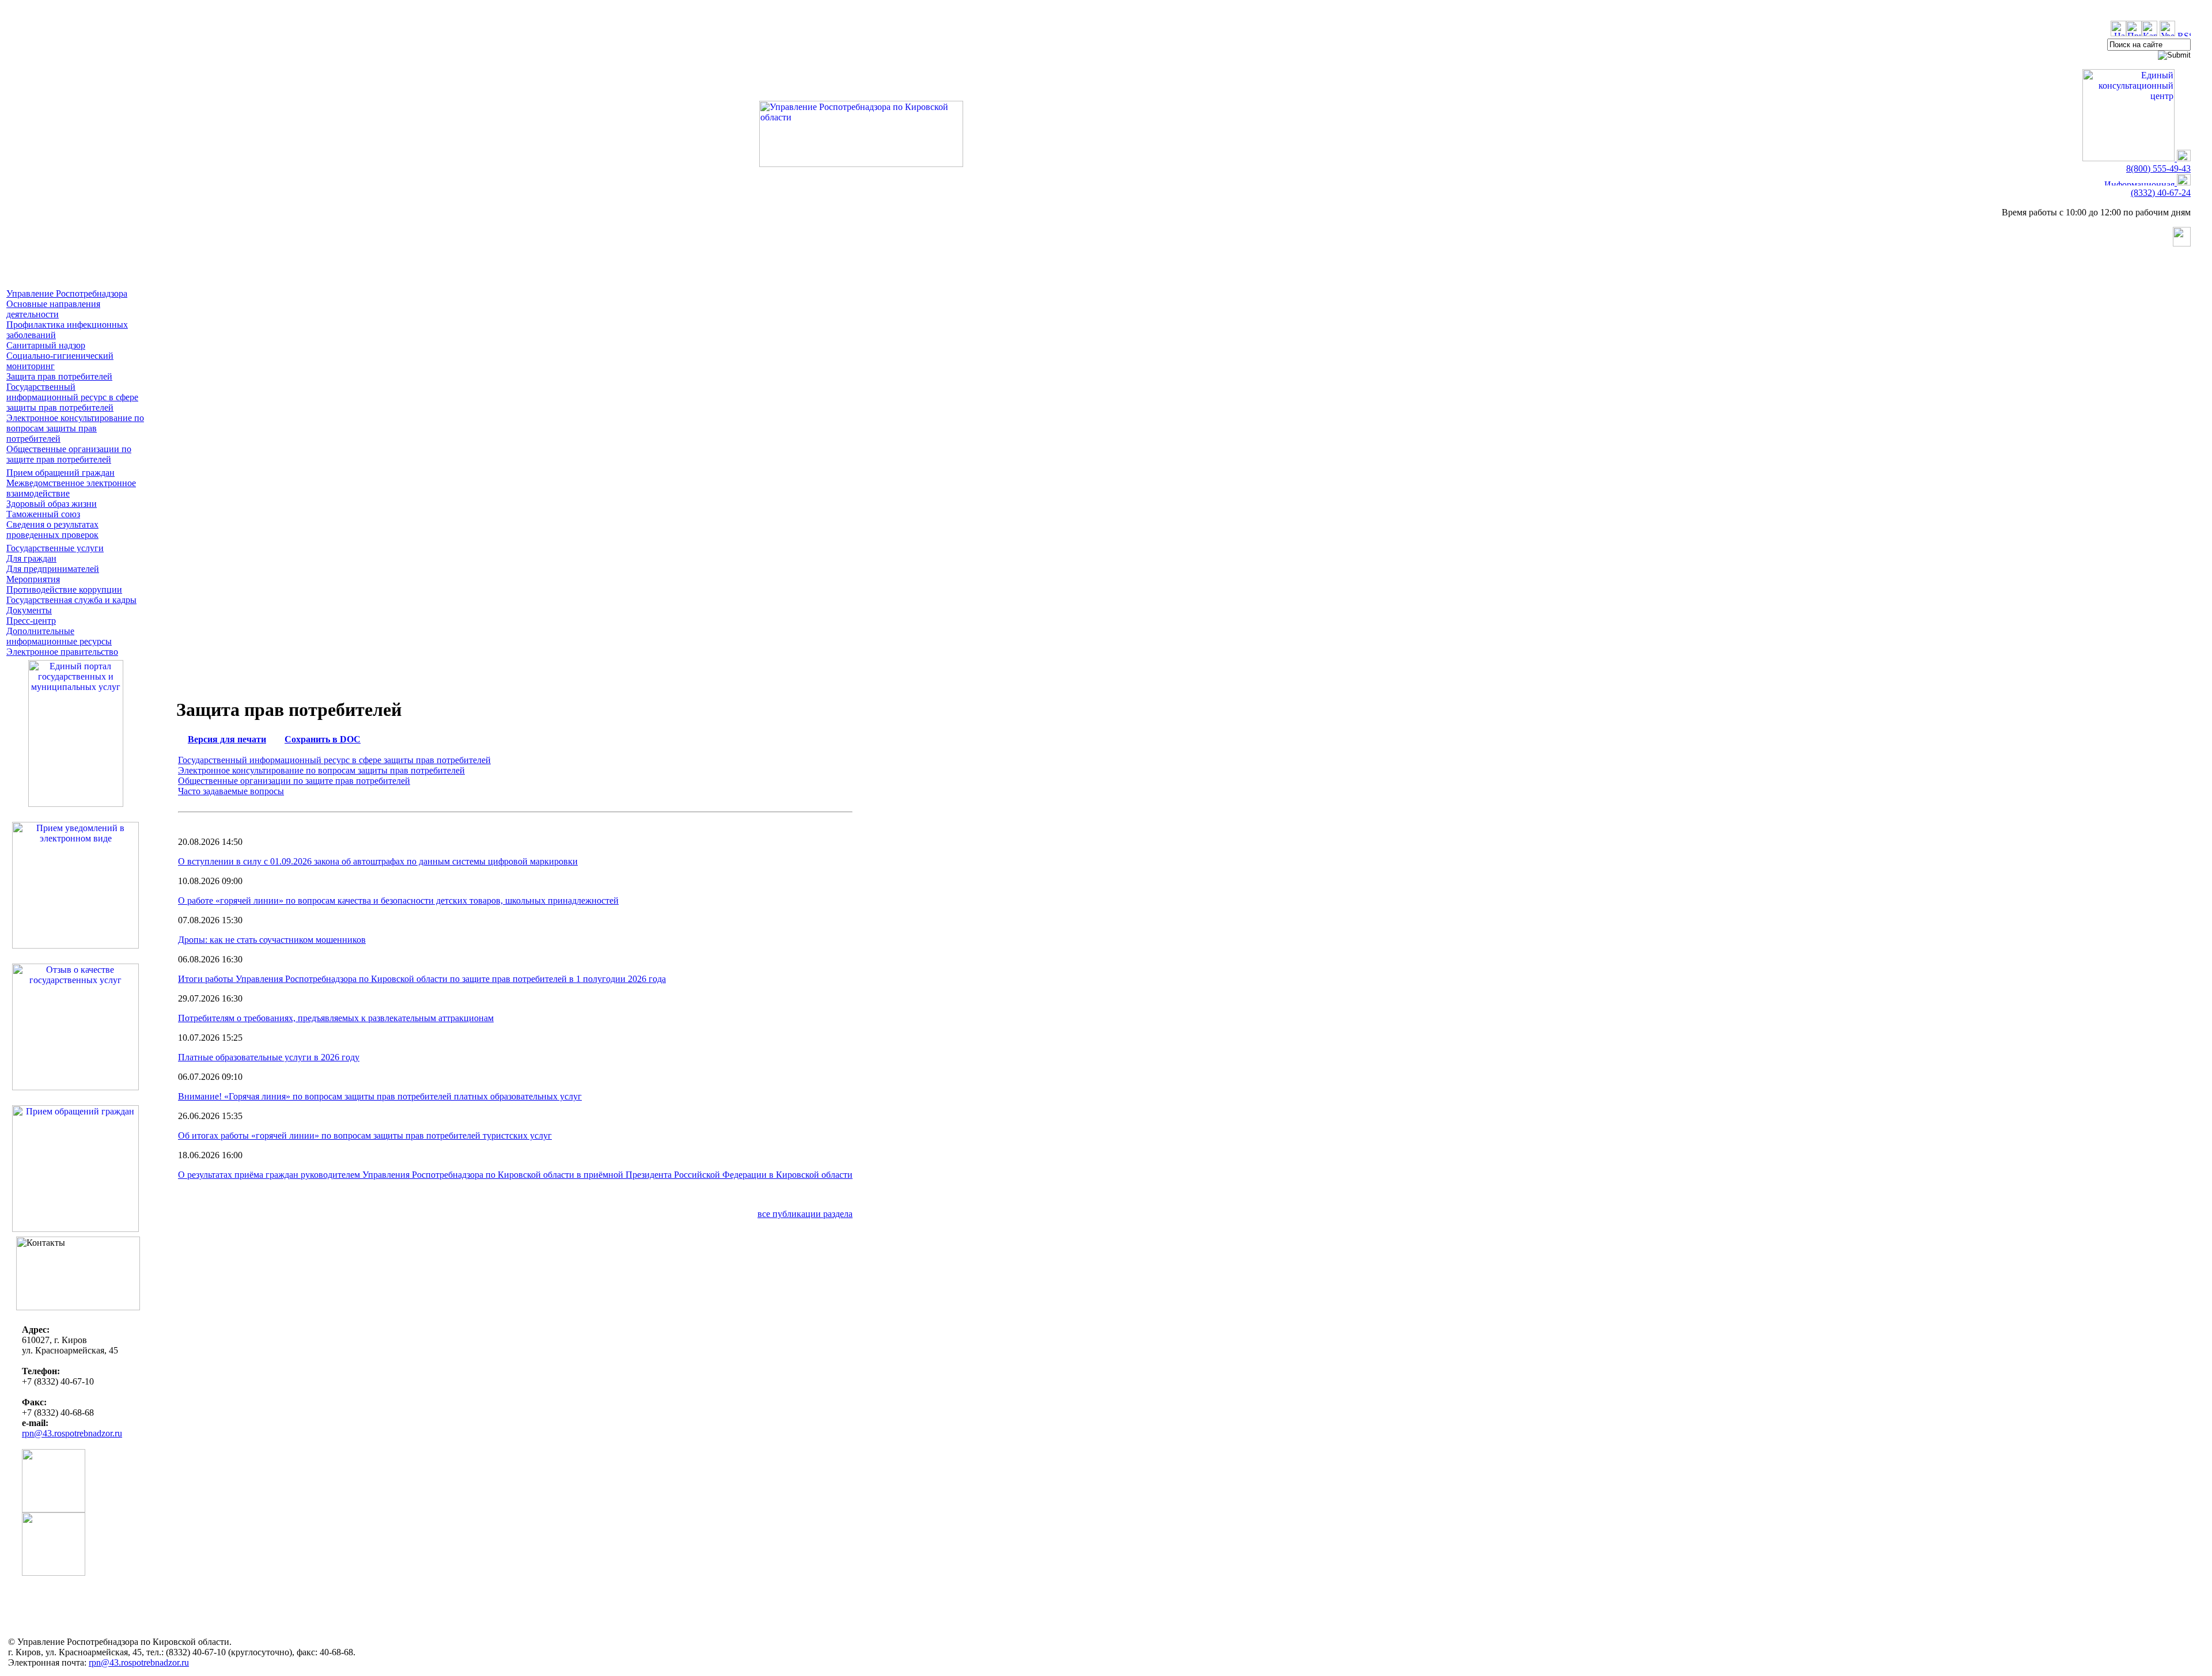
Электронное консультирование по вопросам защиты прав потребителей (75, 428)
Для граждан (31, 558)
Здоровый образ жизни (52, 504)
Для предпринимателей (53, 569)
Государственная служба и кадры (71, 600)
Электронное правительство (62, 652)
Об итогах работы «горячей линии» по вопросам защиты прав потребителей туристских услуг (365, 1135)
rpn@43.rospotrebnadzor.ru (72, 1433)
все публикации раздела (805, 1214)
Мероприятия (33, 579)
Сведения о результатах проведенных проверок (52, 530)
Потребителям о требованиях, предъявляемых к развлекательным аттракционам (336, 1018)
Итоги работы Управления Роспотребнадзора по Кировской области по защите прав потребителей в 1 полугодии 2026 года (422, 979)
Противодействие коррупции (64, 589)
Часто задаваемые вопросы (231, 791)
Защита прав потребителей (59, 376)
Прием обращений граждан (60, 473)
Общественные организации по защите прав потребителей (69, 454)
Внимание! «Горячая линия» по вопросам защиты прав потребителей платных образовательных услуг (380, 1096)
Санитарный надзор (46, 345)
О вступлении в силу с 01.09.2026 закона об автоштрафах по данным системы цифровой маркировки (378, 861)
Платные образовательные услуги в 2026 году (269, 1057)
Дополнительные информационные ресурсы (59, 636)
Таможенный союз (43, 514)
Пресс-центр (31, 621)
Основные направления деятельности (53, 309)
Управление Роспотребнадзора (67, 293)
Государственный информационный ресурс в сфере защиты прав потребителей (72, 397)
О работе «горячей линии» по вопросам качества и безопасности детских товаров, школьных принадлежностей (398, 900)
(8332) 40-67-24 (2161, 193)
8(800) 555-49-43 (2158, 168)
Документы (29, 610)
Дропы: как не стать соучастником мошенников (272, 940)
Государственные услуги (55, 548)
